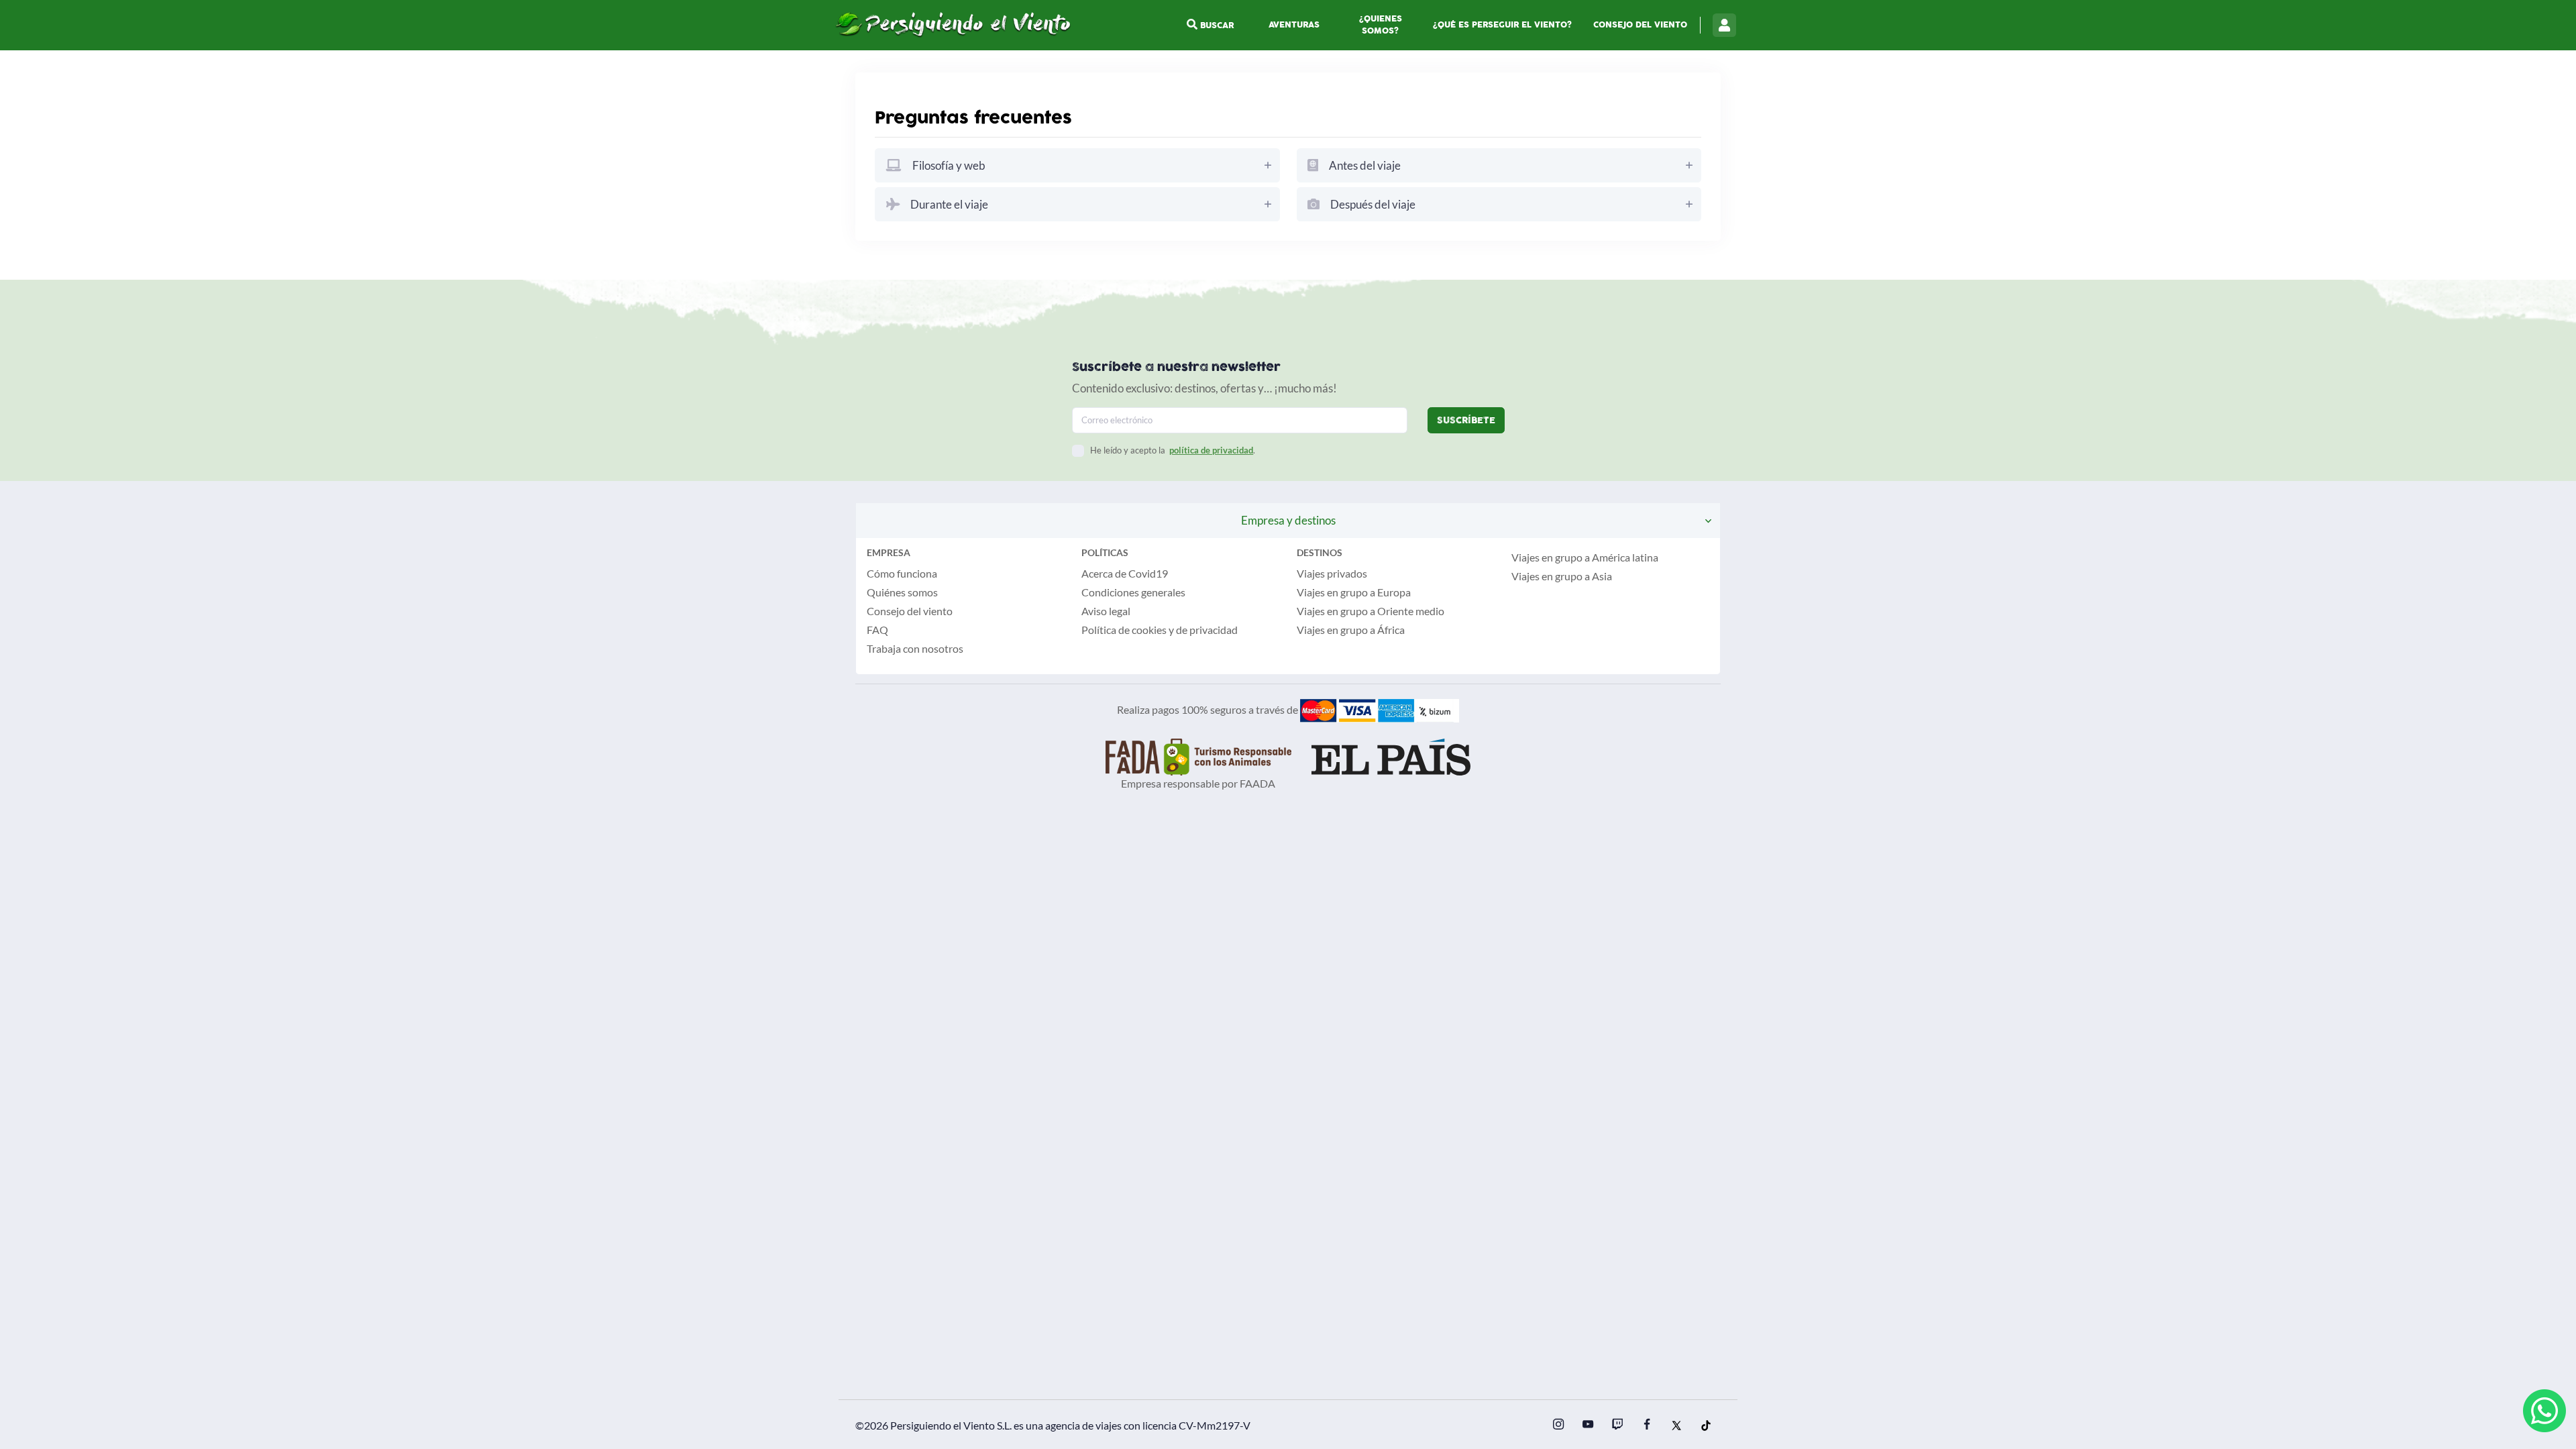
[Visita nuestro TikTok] (1706, 1426)
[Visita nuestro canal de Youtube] (1588, 1426)
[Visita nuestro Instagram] (1558, 1426)
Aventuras (1294, 25)
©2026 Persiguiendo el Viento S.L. (933, 1425)
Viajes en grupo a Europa (1354, 592)
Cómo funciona (902, 573)
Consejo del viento (1640, 25)
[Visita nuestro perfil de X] (1676, 1426)
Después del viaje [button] (1372, 204)
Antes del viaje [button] (1364, 165)
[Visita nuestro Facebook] (1647, 1426)
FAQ (877, 630)
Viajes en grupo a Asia (1562, 576)
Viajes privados (1332, 573)
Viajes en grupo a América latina (1585, 557)
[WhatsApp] (2544, 1411)
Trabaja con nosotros (915, 648)
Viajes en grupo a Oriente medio (1371, 611)
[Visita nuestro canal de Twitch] (1617, 1426)
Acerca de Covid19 (1125, 573)
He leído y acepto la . (1173, 450)
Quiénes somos (902, 592)
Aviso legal (1106, 611)
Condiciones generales (1133, 592)
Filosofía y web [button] (948, 165)
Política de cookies (1124, 630)
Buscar (1216, 25)
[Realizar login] (1724, 25)
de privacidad (1207, 630)
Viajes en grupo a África (1351, 630)
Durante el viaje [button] (948, 204)
